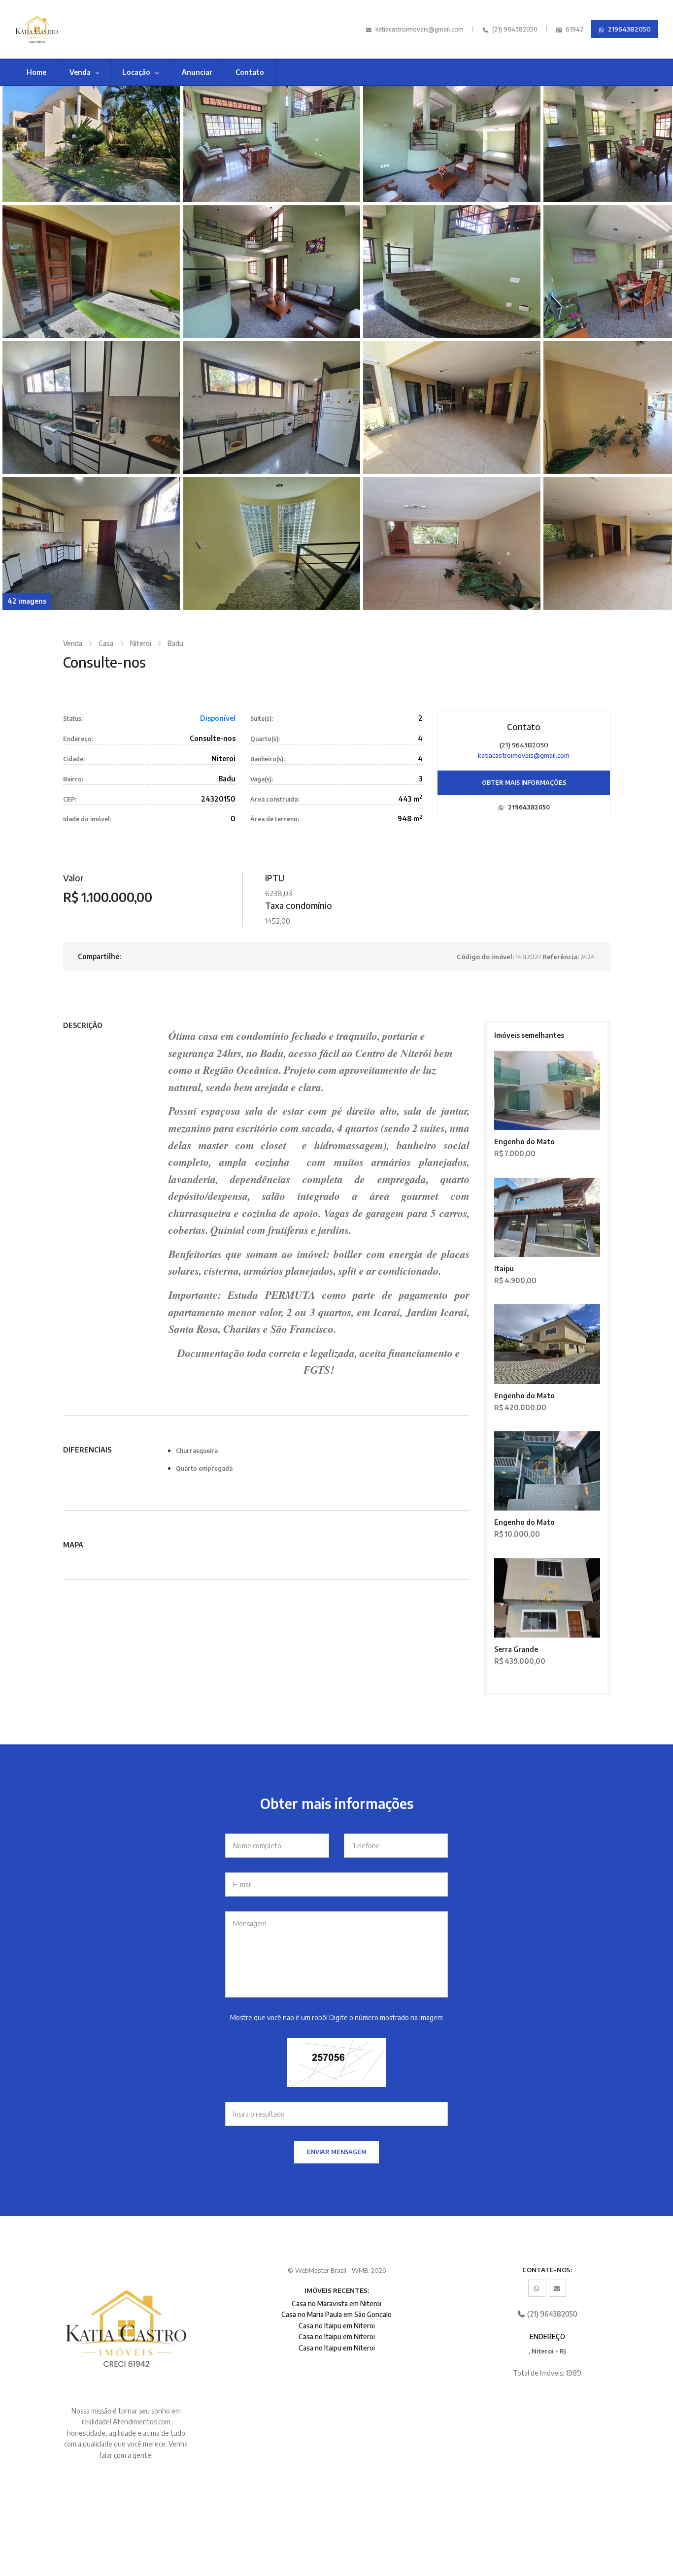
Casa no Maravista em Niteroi (336, 2303)
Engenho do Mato (524, 1142)
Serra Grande (516, 1649)
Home (36, 72)
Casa (106, 643)
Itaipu (504, 1269)
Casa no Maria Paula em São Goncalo (336, 2314)
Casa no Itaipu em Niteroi (337, 2326)
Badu (175, 643)
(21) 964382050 (514, 29)
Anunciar (197, 72)
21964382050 (629, 29)
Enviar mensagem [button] (337, 2152)
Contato (250, 72)
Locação (137, 72)
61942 (574, 29)
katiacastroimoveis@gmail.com (420, 29)
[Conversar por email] (557, 2288)
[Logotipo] (62, 29)
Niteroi (141, 643)
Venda (81, 72)
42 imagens (27, 601)
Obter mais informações (524, 783)
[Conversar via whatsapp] (537, 2288)
